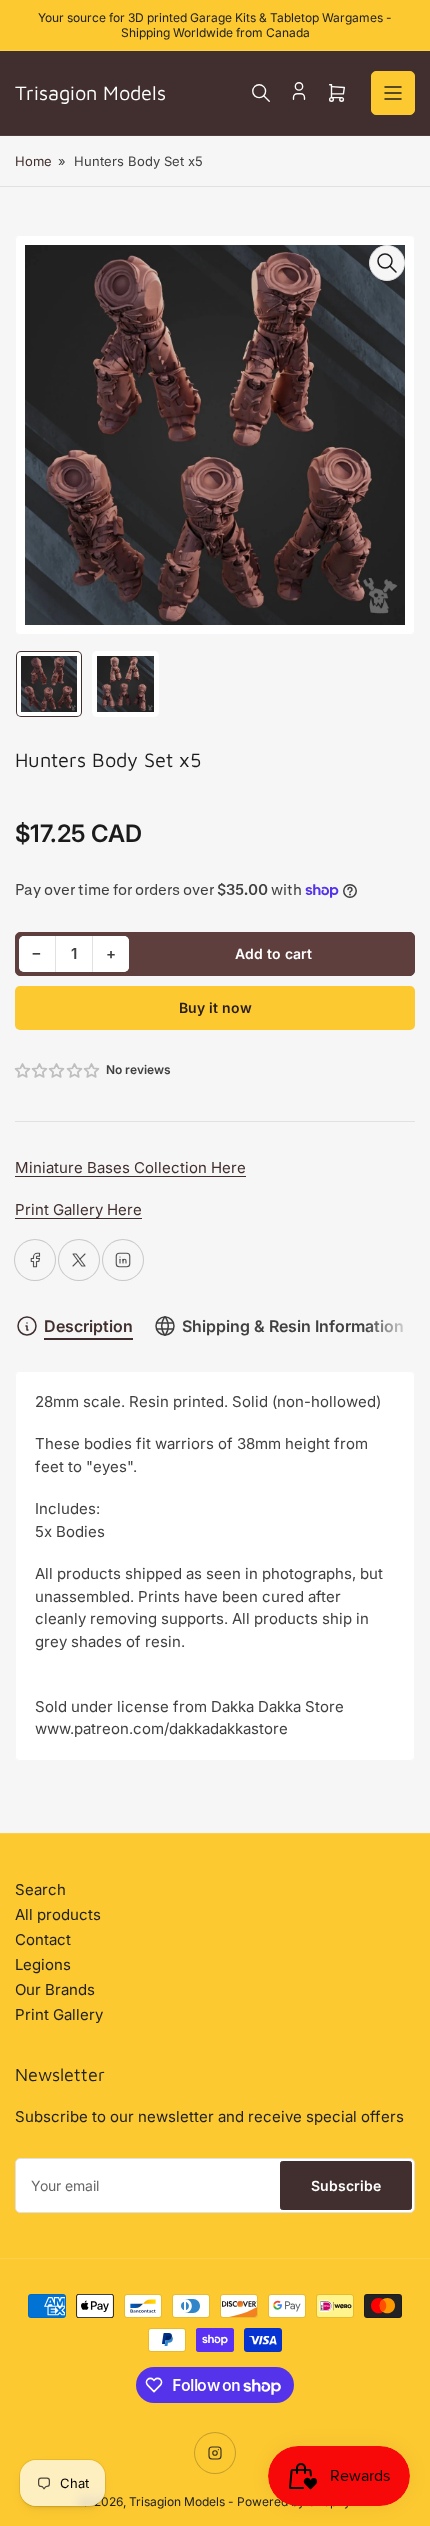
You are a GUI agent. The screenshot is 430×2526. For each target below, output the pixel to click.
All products (58, 1914)
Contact (43, 1939)
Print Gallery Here (78, 1209)
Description (88, 1326)
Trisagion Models (177, 2501)
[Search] (261, 93)
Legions (43, 1964)
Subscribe (346, 2185)
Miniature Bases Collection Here (130, 1167)
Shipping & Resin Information (293, 1326)
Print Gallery (59, 2014)
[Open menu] (393, 93)
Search (40, 1889)
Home (33, 161)
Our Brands (55, 1989)
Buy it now (215, 1007)
